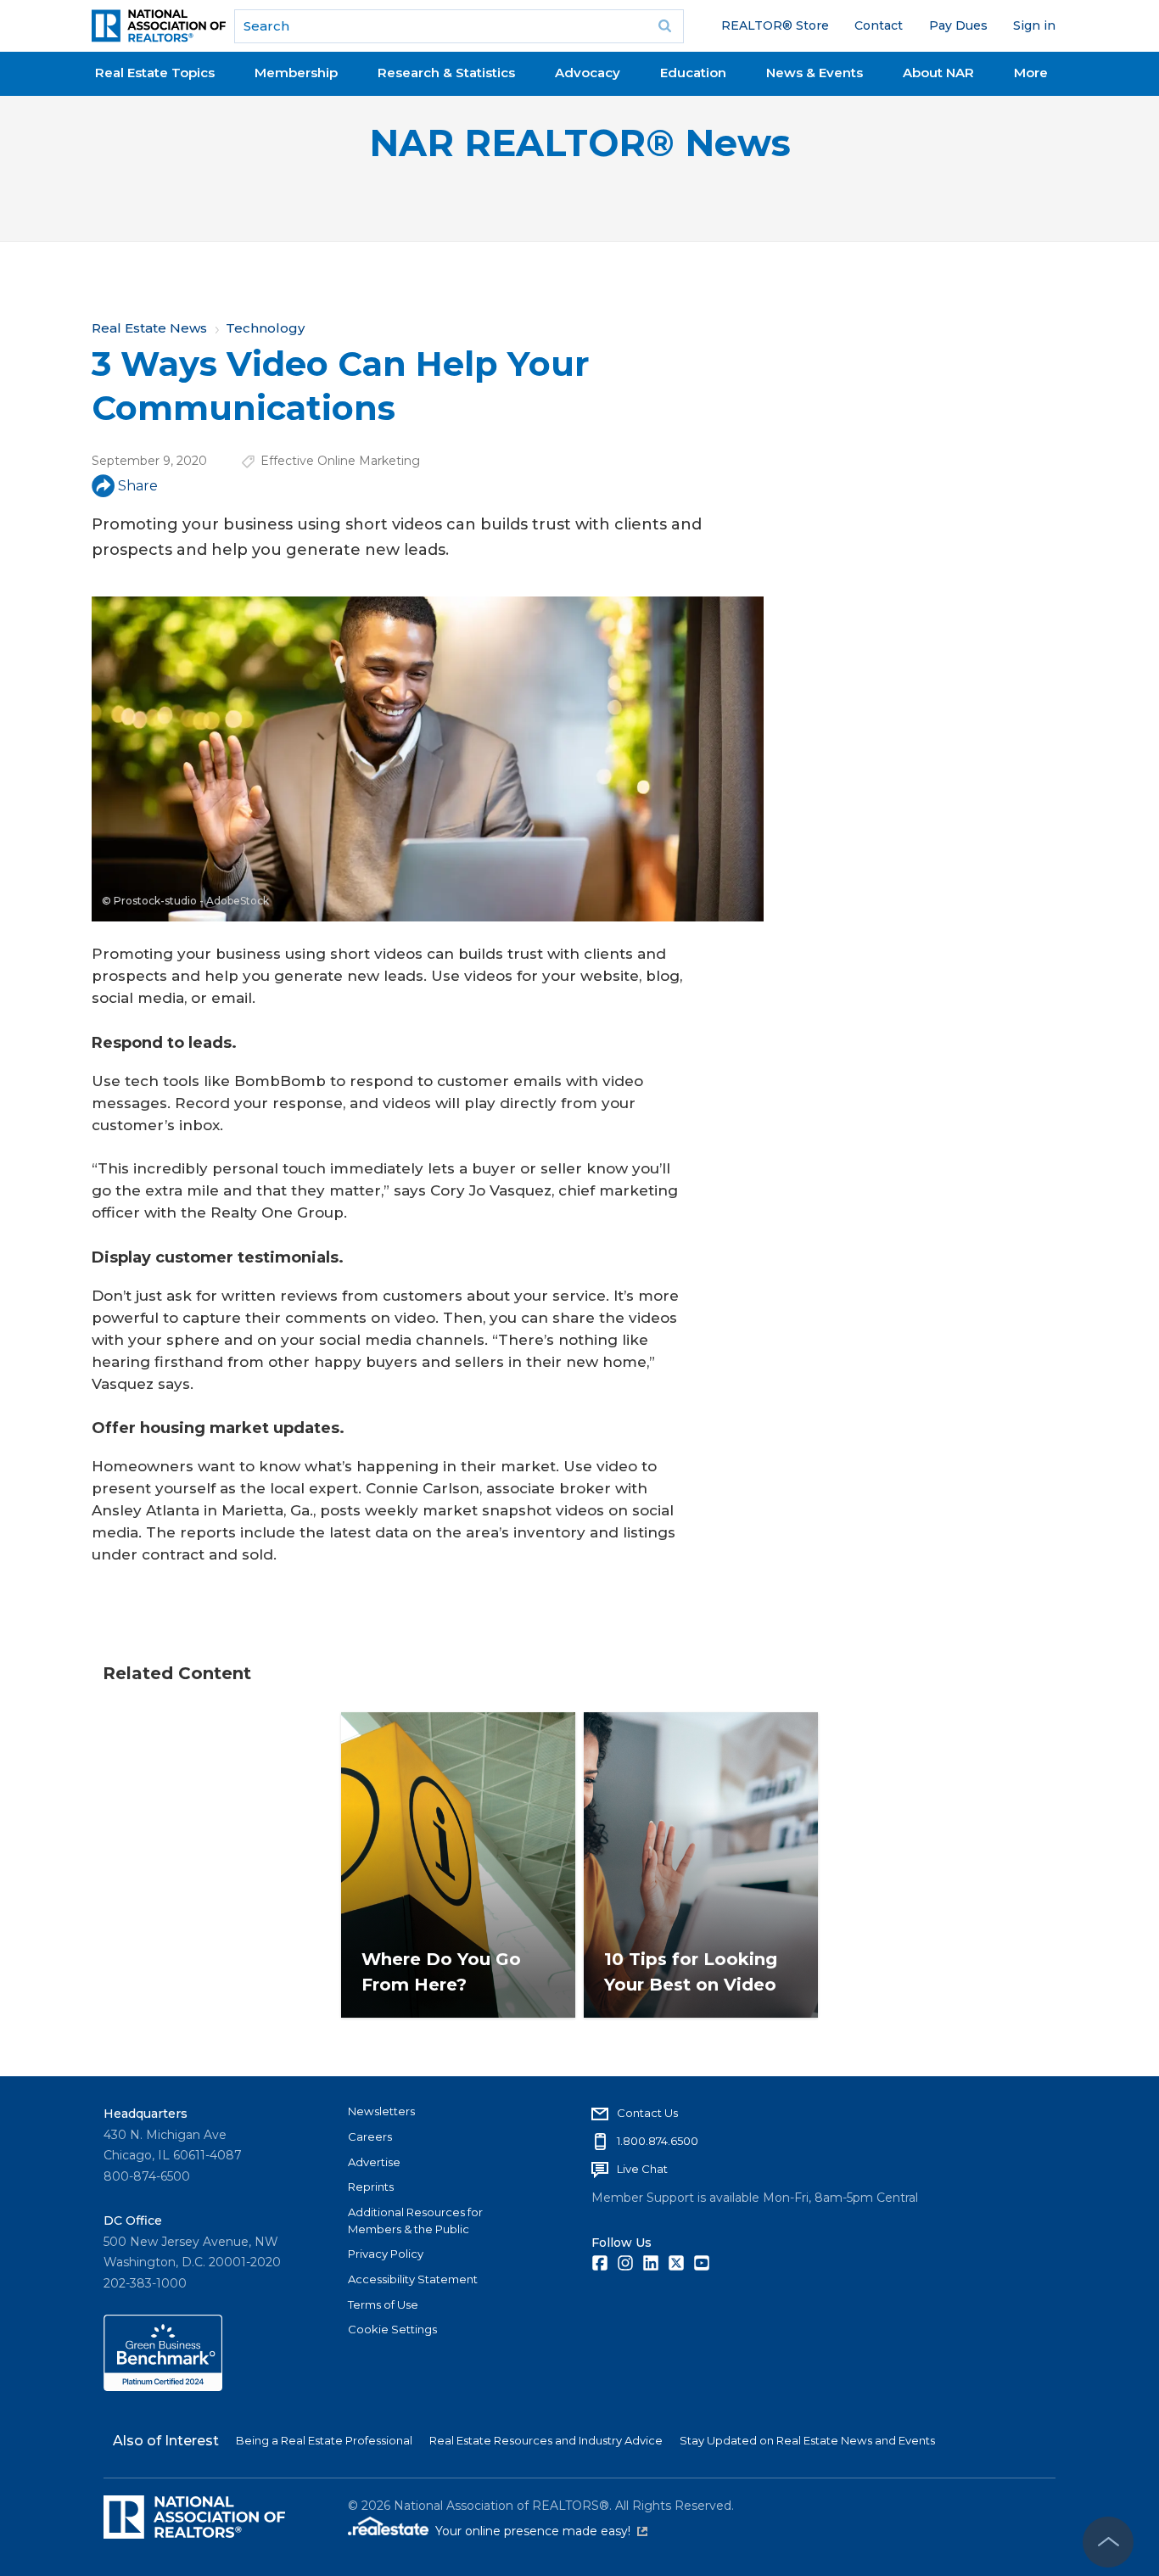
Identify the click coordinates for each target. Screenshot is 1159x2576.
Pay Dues (958, 25)
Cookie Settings (392, 2329)
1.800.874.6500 (658, 2141)
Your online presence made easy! (541, 2531)
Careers (370, 2136)
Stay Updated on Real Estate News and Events (807, 2440)
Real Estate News (149, 328)
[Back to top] (1108, 2542)
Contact (879, 25)
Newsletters (381, 2111)
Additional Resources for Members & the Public (415, 2220)
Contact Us (647, 2113)
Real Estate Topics (155, 73)
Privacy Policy (386, 2254)
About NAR (938, 73)
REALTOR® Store (775, 25)
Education (693, 73)
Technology (265, 328)
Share (138, 486)
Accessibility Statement (413, 2279)
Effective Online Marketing (340, 461)
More (1031, 73)
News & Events (815, 73)
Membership (296, 73)
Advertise (374, 2162)
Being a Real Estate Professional (324, 2440)
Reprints (371, 2187)
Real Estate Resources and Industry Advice (546, 2440)
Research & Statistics (446, 73)
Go (665, 26)
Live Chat (642, 2169)
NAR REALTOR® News (580, 143)
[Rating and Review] (163, 2387)
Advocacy (588, 73)
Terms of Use (383, 2304)
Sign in (1034, 25)
